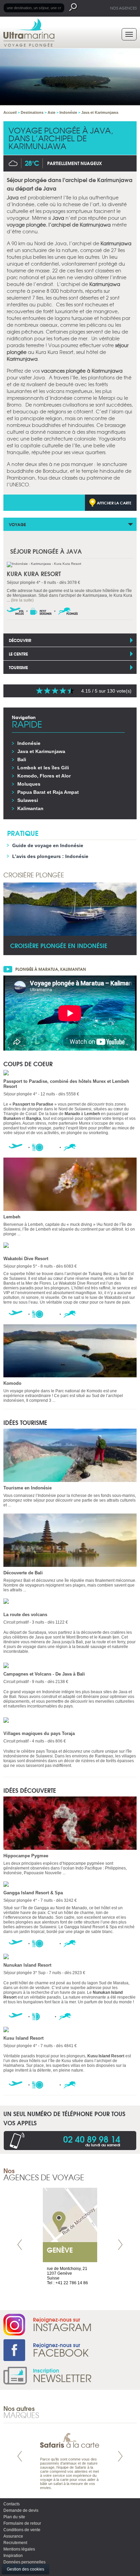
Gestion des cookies (25, 2569)
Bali (22, 759)
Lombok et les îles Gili (43, 768)
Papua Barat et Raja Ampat (48, 792)
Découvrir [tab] (20, 640)
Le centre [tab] (18, 654)
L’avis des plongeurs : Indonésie (50, 856)
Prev (20, 2245)
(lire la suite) (22, 600)
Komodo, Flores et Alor (44, 776)
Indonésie (29, 743)
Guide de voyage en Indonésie (48, 845)
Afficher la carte (114, 503)
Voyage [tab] (17, 524)
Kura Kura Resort (34, 574)
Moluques (29, 784)
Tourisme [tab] (18, 667)
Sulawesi (28, 800)
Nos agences (123, 8)
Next (120, 2245)
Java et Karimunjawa (41, 751)
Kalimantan (30, 808)
